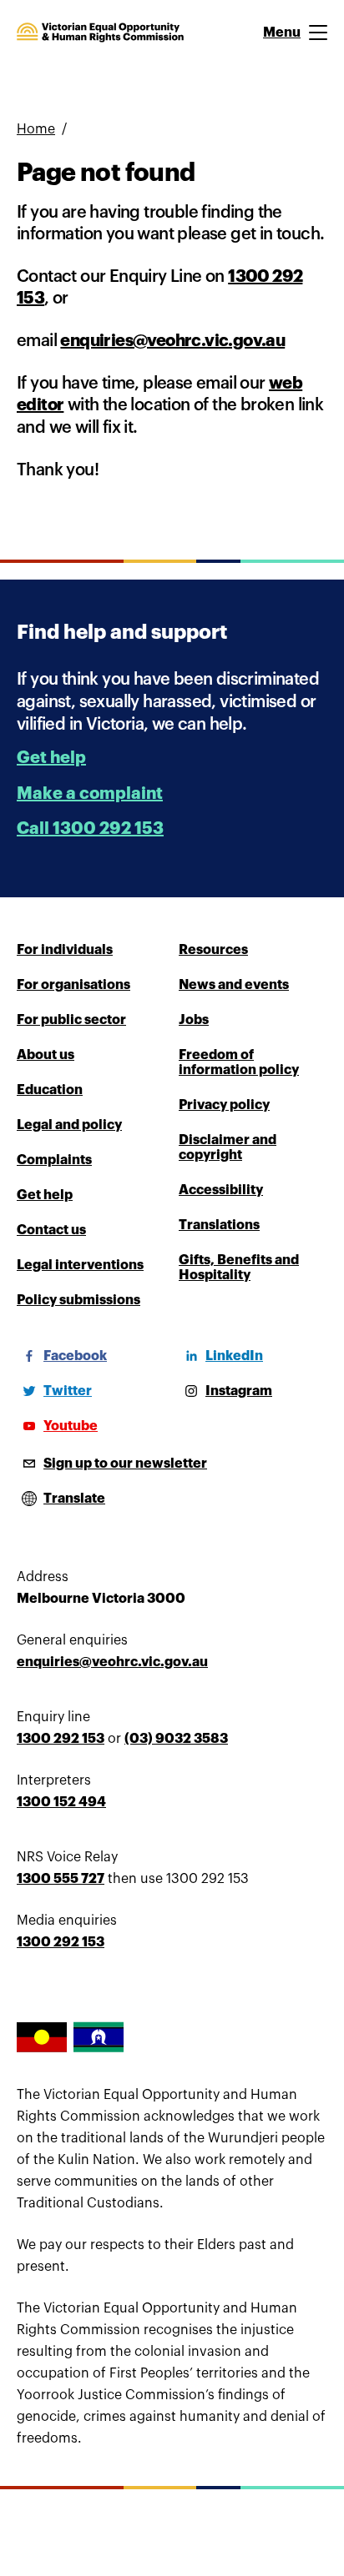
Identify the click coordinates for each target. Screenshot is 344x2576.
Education (50, 1090)
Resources (213, 950)
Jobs (194, 1020)
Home (36, 129)
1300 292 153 (61, 1739)
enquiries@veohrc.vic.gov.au (172, 341)
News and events (234, 985)
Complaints (54, 1160)
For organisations (73, 985)
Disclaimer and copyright (228, 1147)
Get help (51, 758)
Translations (219, 1225)
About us (46, 1055)
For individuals (65, 950)
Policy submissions (78, 1300)
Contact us (51, 1230)
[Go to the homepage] (100, 33)
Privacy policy (224, 1105)
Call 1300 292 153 (90, 829)
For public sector (71, 1020)
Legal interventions (80, 1265)
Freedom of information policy (239, 1062)
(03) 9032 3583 (176, 1739)
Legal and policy (69, 1125)
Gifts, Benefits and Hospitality (239, 1268)
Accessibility (221, 1190)
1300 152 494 (61, 1802)
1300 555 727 (61, 1879)
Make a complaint (90, 793)
